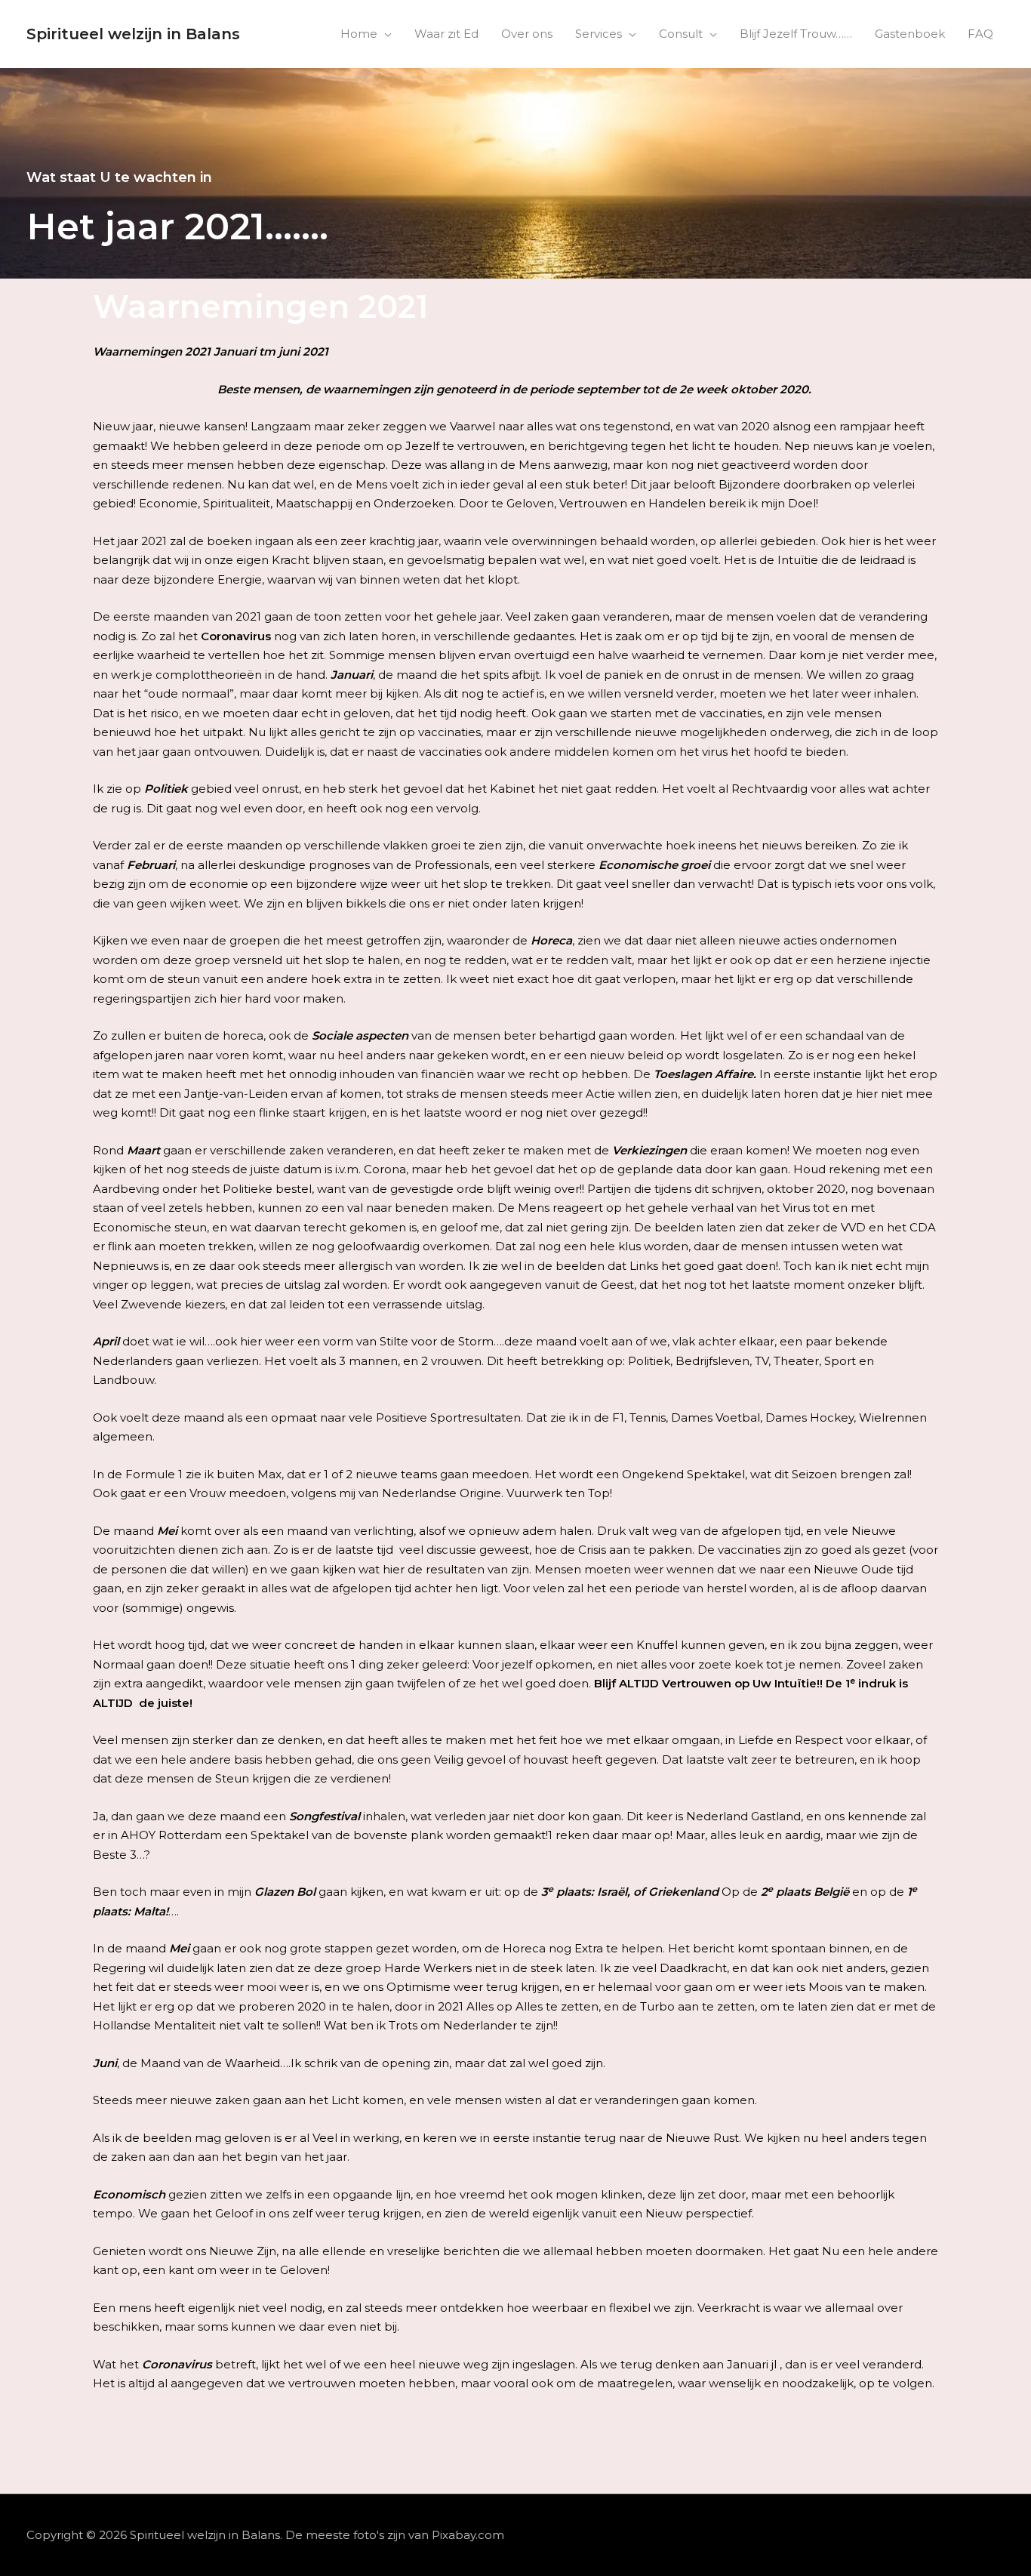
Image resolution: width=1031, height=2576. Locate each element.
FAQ (980, 34)
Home (359, 34)
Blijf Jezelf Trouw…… (796, 34)
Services (599, 34)
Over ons (527, 34)
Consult (681, 34)
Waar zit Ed (446, 34)
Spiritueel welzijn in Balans (133, 34)
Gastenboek (910, 34)
